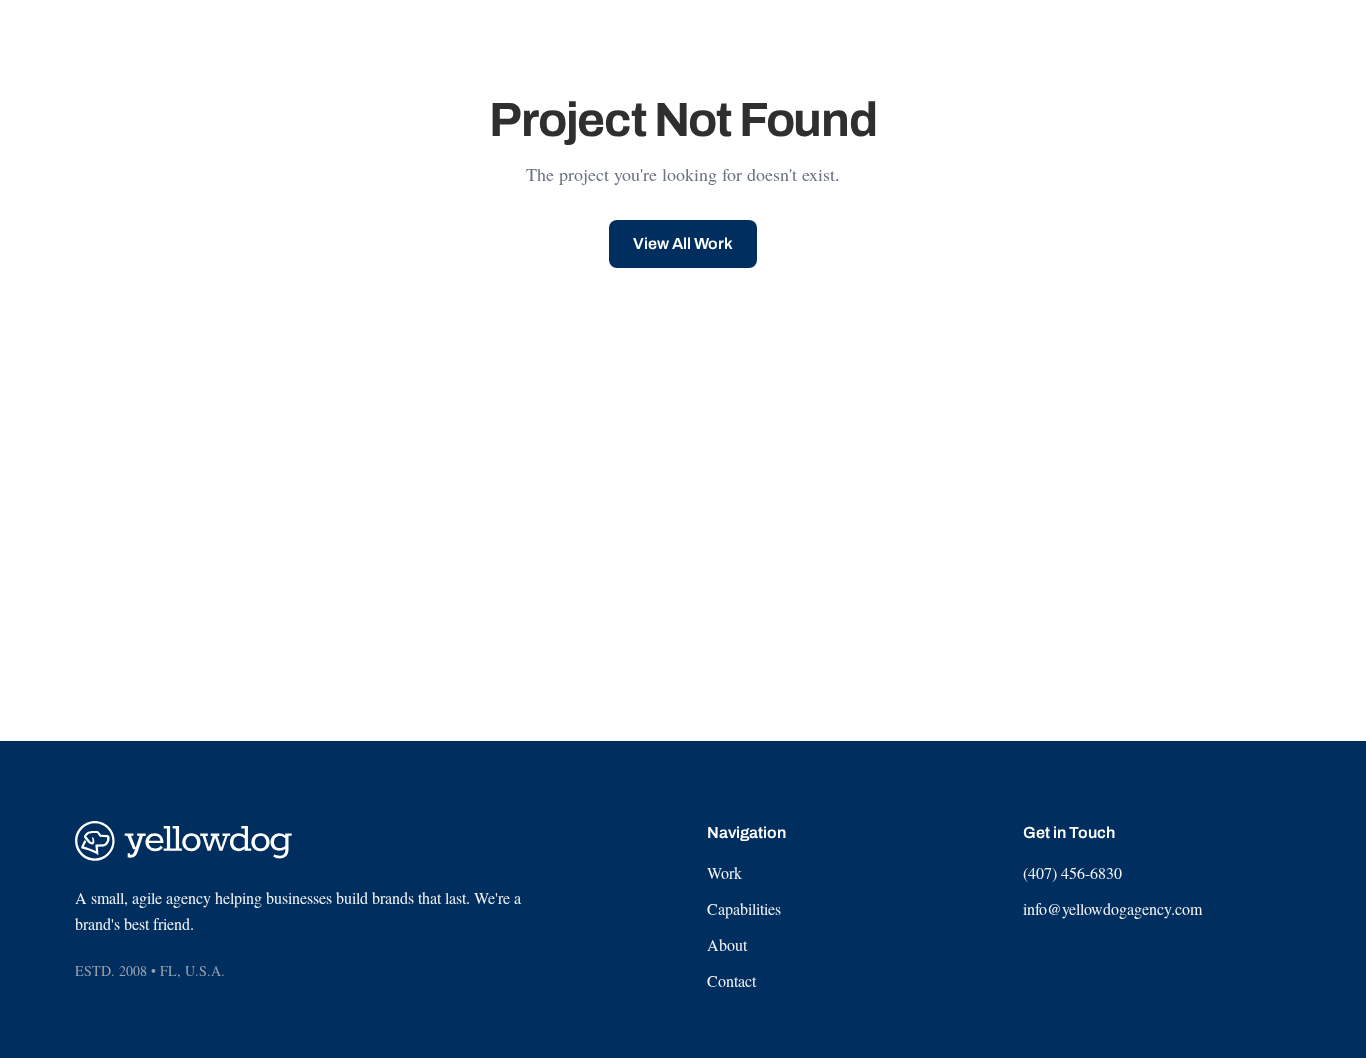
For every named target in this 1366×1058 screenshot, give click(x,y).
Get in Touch (1232, 39)
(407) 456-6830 (1072, 872)
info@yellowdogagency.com (1112, 908)
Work (724, 872)
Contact (731, 980)
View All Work (683, 243)
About (727, 944)
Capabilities (744, 908)
